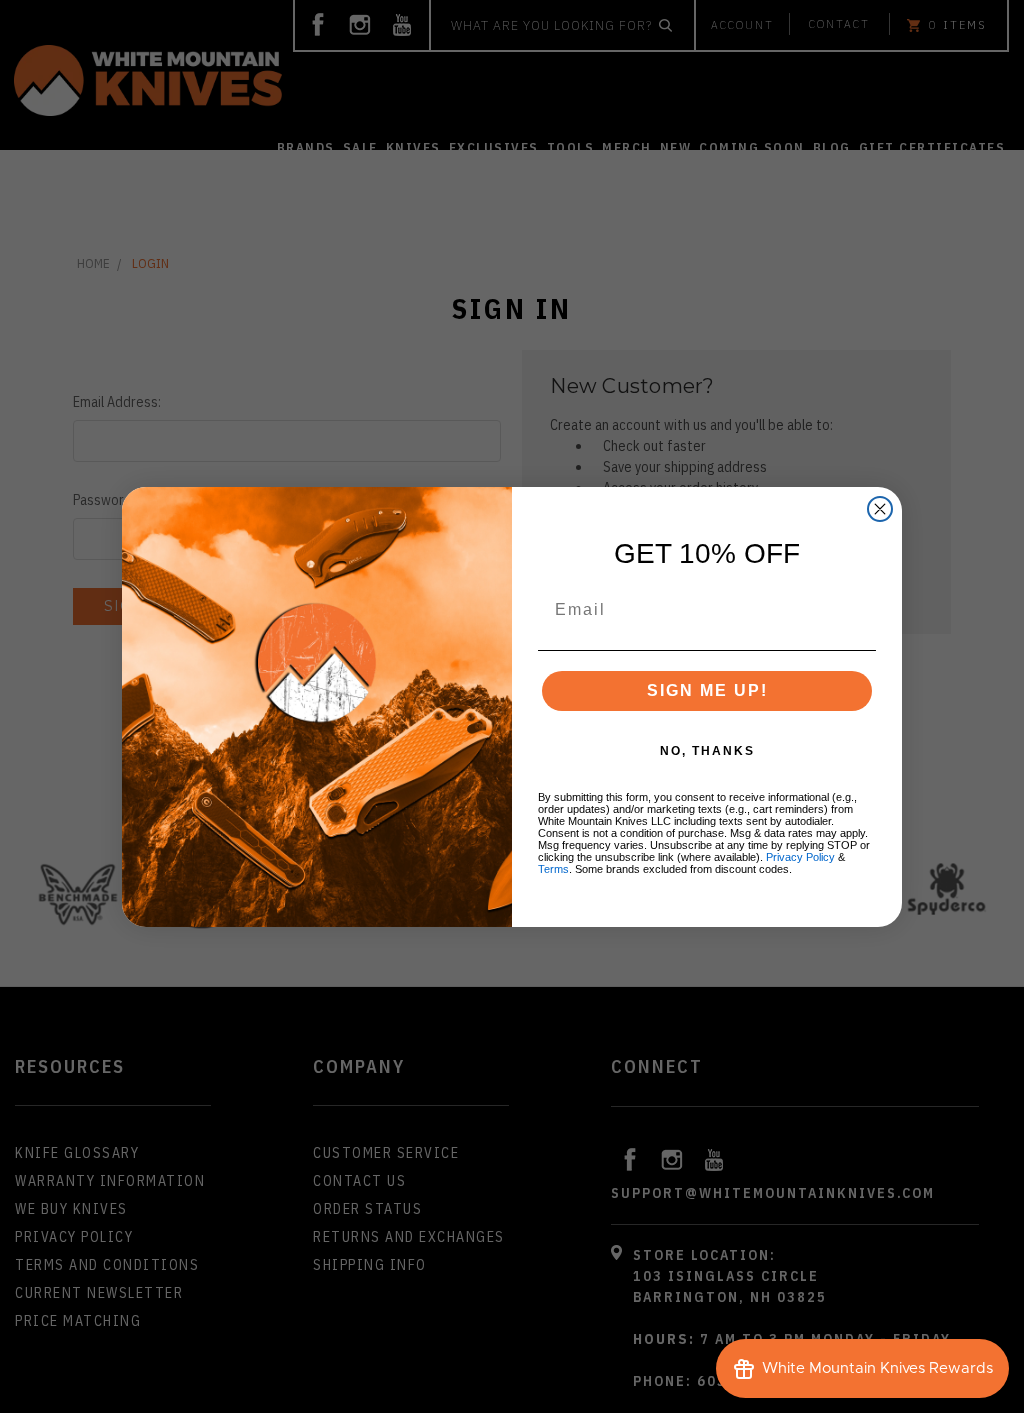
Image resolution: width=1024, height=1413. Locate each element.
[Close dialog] (880, 509)
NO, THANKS (707, 751)
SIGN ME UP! (707, 690)
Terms (553, 869)
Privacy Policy (800, 857)
